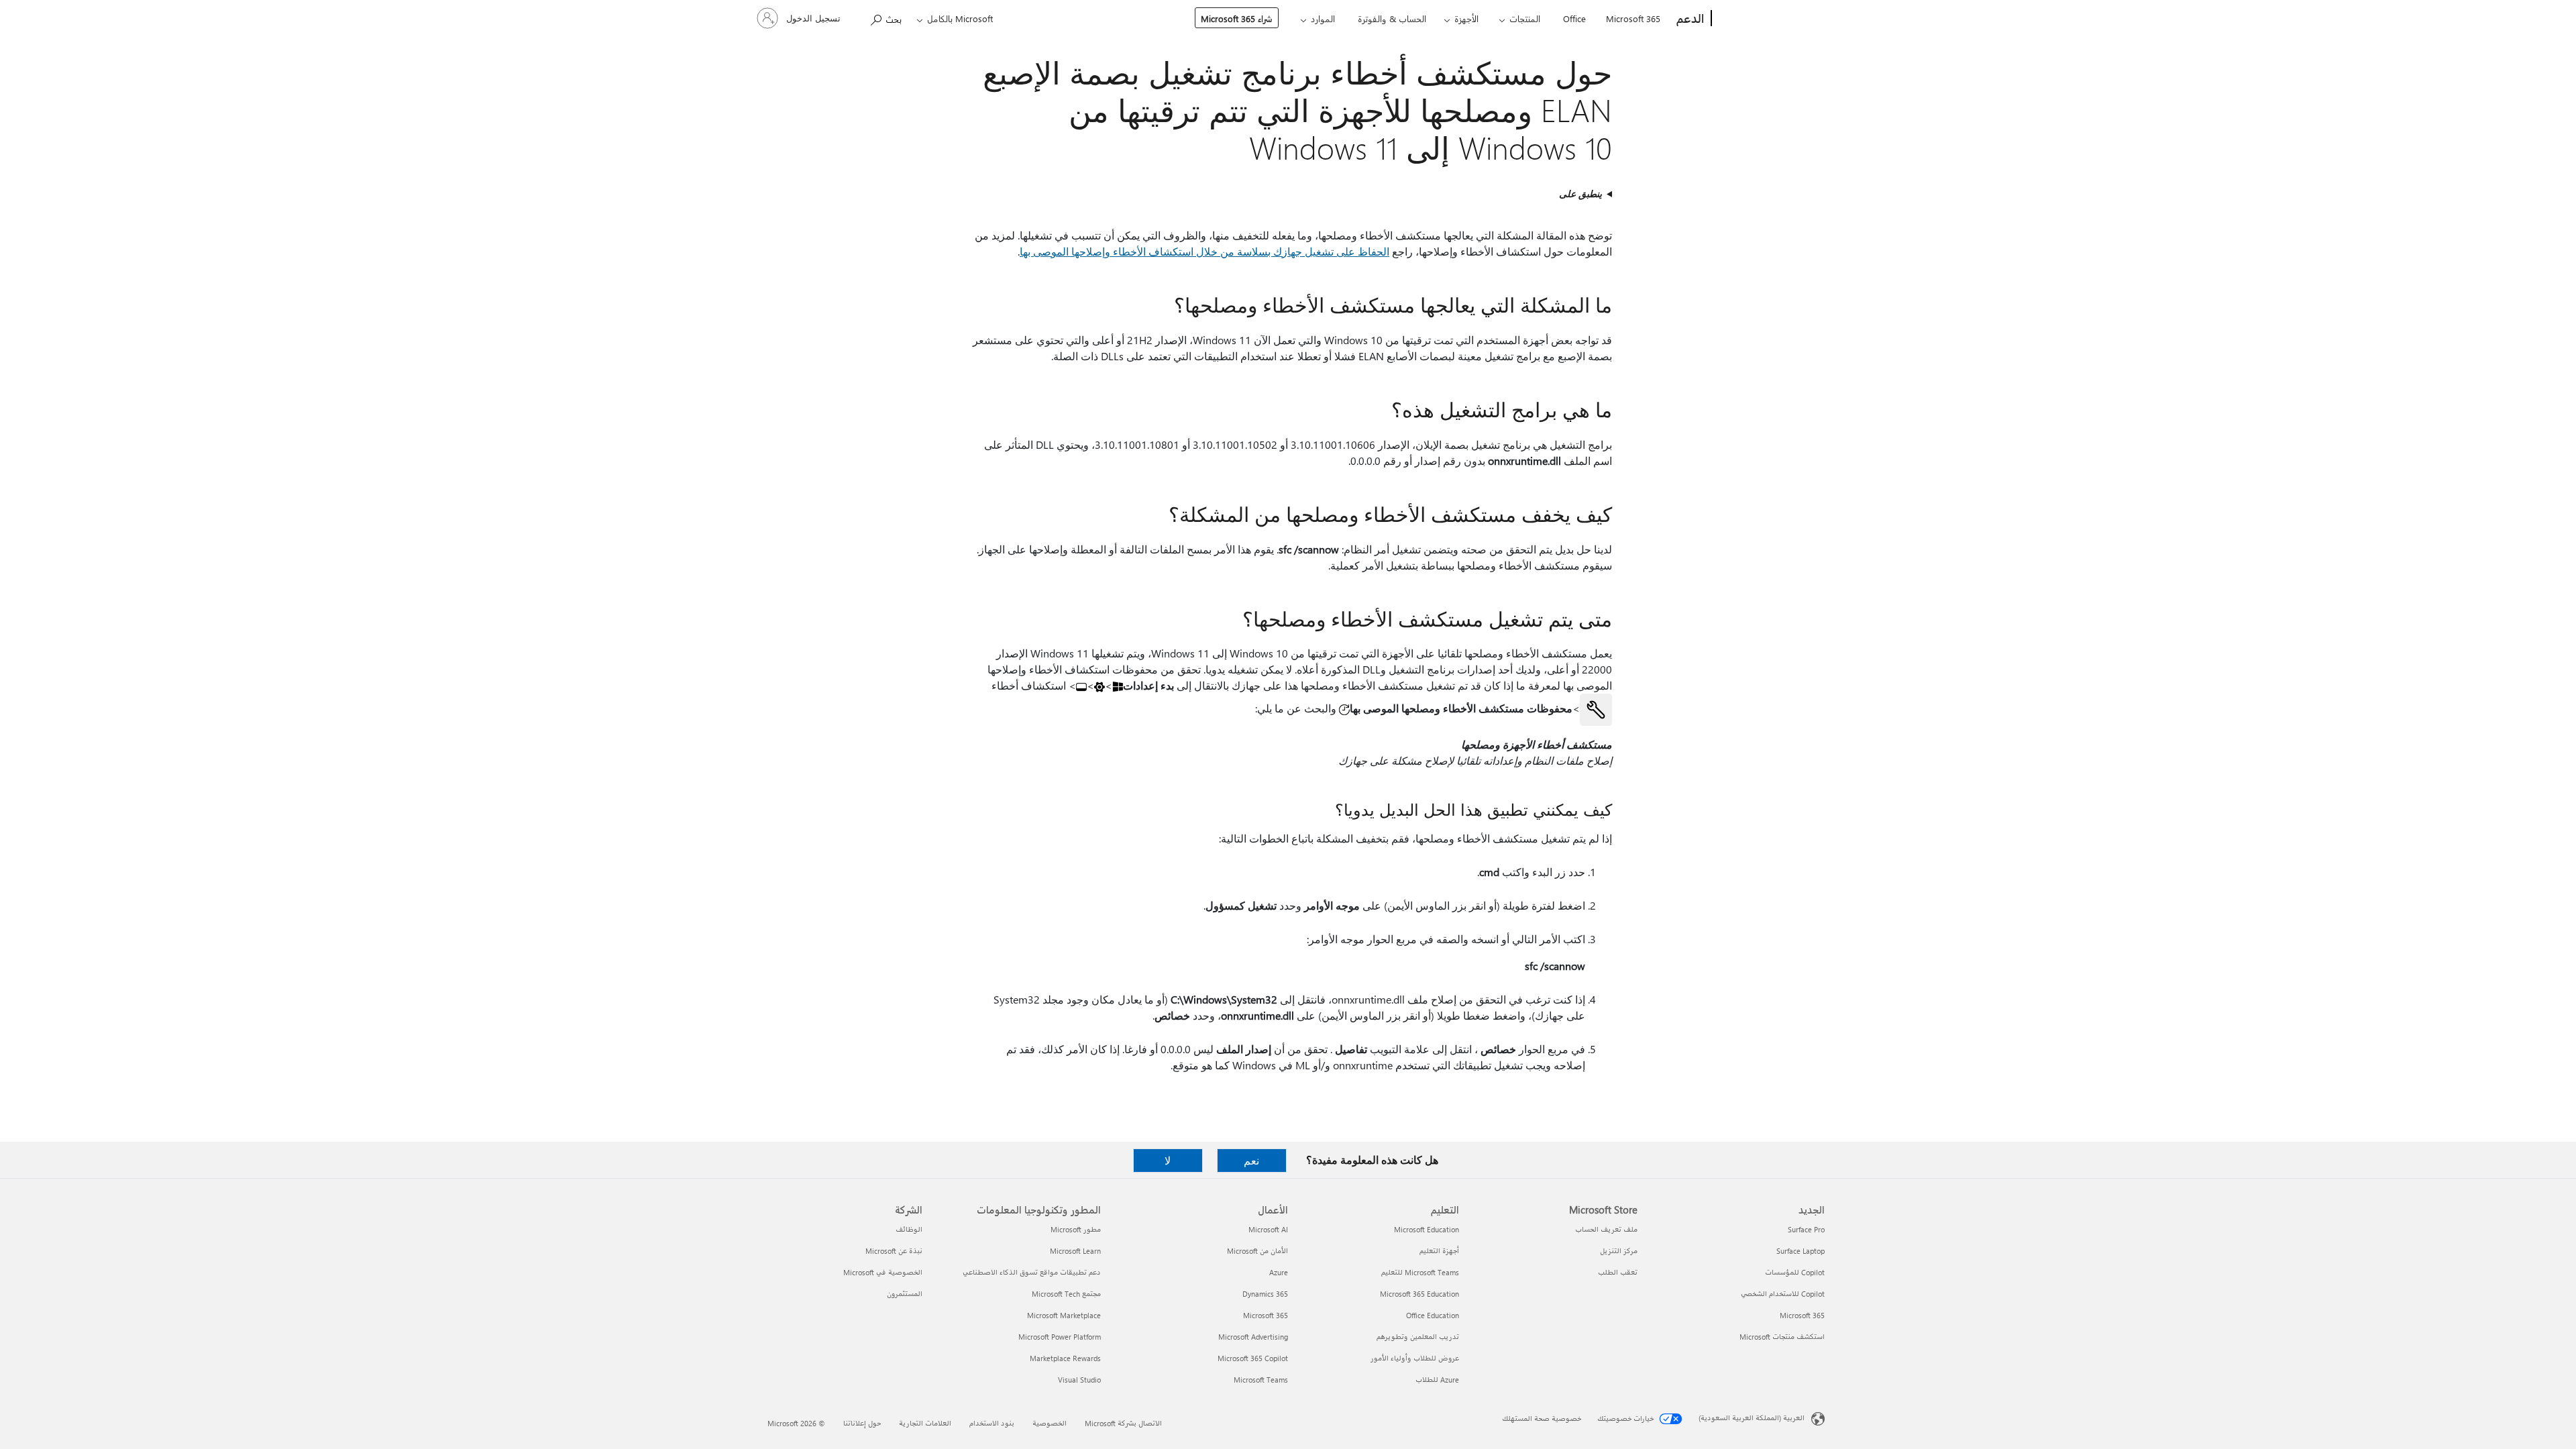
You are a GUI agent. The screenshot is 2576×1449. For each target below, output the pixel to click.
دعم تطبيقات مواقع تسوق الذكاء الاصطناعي (1032, 1272)
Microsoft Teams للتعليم (1420, 1272)
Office (1574, 18)
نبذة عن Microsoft (894, 1251)
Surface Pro (1806, 1229)
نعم (1251, 1160)
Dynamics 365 (1265, 1294)
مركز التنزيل (1619, 1251)
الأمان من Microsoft (1257, 1251)
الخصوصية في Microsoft (883, 1272)
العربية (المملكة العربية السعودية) (1752, 1418)
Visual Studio (1079, 1380)
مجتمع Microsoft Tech (1066, 1294)
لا (1168, 1160)
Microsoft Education (1427, 1229)
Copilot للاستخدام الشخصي (1783, 1294)
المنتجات (1525, 18)
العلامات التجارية (925, 1423)
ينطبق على (1580, 194)
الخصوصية (1050, 1423)
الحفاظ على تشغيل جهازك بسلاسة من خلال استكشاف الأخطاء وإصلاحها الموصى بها (1204, 251)
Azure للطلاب (1437, 1380)
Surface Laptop (1801, 1251)
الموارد (1323, 18)
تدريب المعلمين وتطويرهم (1418, 1337)
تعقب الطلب (1618, 1272)
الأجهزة (1466, 18)
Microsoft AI (1268, 1229)
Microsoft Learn (1075, 1251)
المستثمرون (905, 1294)
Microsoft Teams (1261, 1380)
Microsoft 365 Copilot (1253, 1358)
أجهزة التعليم (1439, 1251)
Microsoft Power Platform (1060, 1337)
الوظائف (909, 1229)
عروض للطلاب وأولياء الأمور (1415, 1358)
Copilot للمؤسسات (1795, 1272)
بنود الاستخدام (992, 1423)
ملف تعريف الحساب (1606, 1229)
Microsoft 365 (1633, 18)
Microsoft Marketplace (1064, 1315)
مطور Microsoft (1076, 1229)
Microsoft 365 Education (1419, 1294)
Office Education (1433, 1315)
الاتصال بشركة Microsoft (1123, 1423)
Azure (1279, 1272)
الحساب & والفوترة (1392, 18)
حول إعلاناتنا (862, 1423)
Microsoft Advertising (1253, 1337)
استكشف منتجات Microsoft (1782, 1337)
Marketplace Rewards (1065, 1358)
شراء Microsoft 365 (1237, 18)
